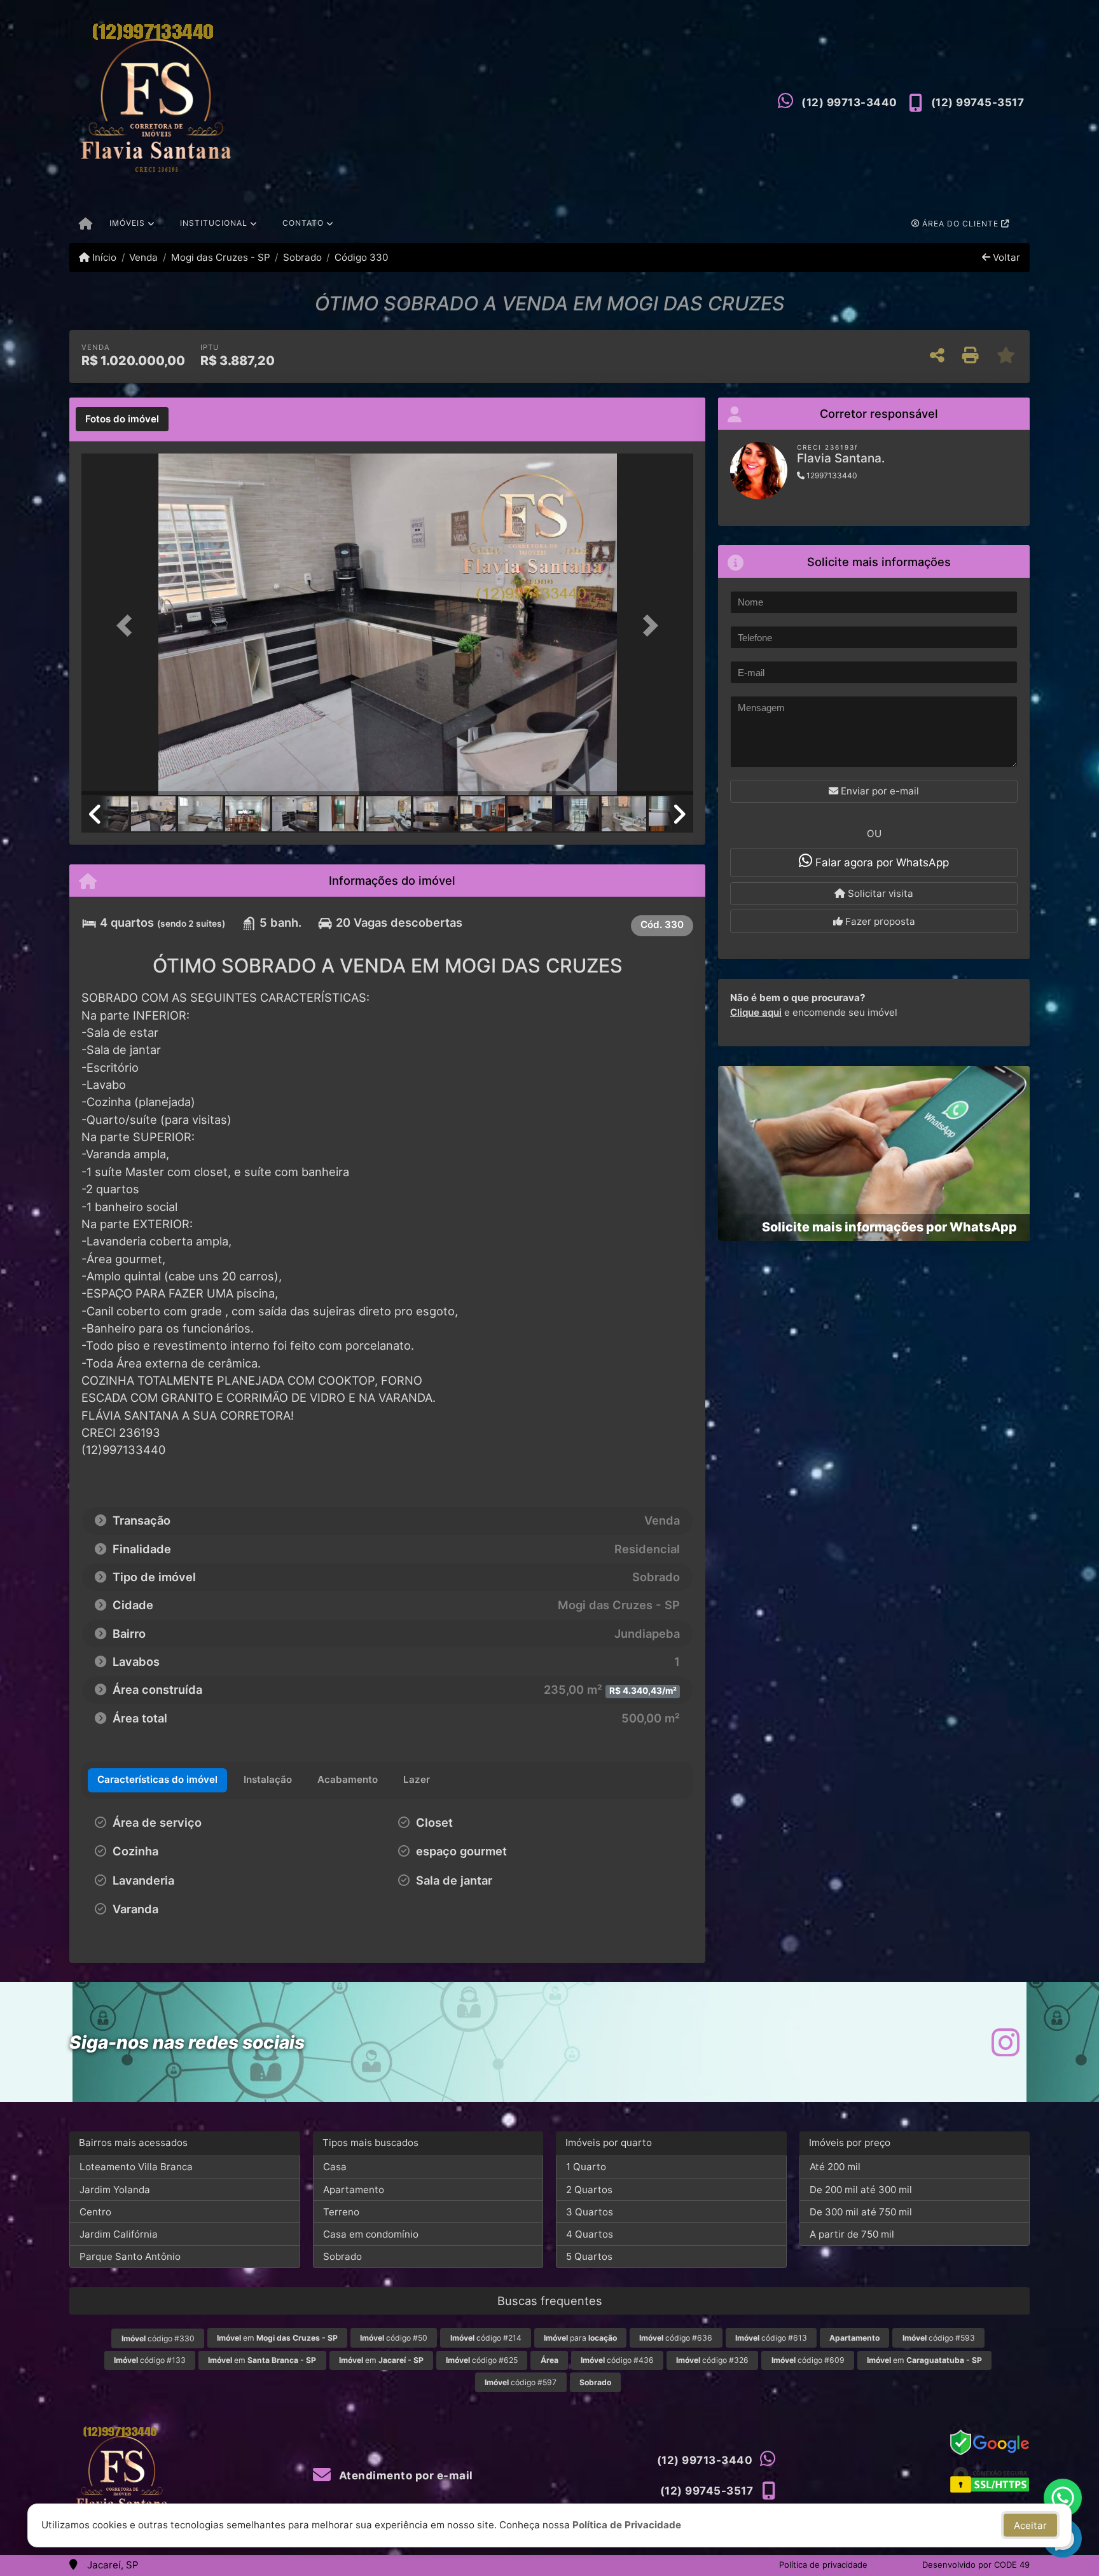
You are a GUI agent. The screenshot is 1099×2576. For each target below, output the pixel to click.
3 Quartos (590, 2212)
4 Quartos (590, 2234)
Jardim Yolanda (115, 2190)
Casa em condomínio (371, 2234)
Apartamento (354, 2190)
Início (103, 257)
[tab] (122, 419)
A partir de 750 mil (852, 2234)
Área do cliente (960, 224)
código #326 (712, 2360)
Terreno (341, 2212)
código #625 (482, 2360)
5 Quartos (589, 2256)
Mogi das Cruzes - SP (220, 257)
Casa (335, 2167)
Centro (95, 2212)
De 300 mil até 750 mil (861, 2212)
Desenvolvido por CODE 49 (976, 2565)
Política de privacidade (823, 2565)
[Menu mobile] (86, 225)
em (277, 2338)
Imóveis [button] (127, 223)
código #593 (939, 2338)
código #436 (617, 2360)
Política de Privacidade (627, 2525)
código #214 (486, 2338)
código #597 (521, 2382)
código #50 (394, 2338)
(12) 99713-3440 (849, 102)
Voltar (1005, 257)
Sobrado (302, 257)
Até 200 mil (835, 2167)
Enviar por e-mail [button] (879, 791)
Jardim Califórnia (119, 2234)
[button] (127, 626)
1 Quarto (586, 2167)
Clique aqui (756, 1012)
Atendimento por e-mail (404, 2476)
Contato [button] (303, 223)
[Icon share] (1006, 2042)
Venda (143, 257)
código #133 (150, 2360)
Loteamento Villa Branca (136, 2167)
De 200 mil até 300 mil (861, 2190)
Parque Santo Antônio (130, 2256)
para (580, 2338)
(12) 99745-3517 (978, 102)
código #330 (158, 2338)
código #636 (676, 2338)
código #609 (808, 2360)
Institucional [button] (214, 223)
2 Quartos (589, 2190)
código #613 (771, 2338)
